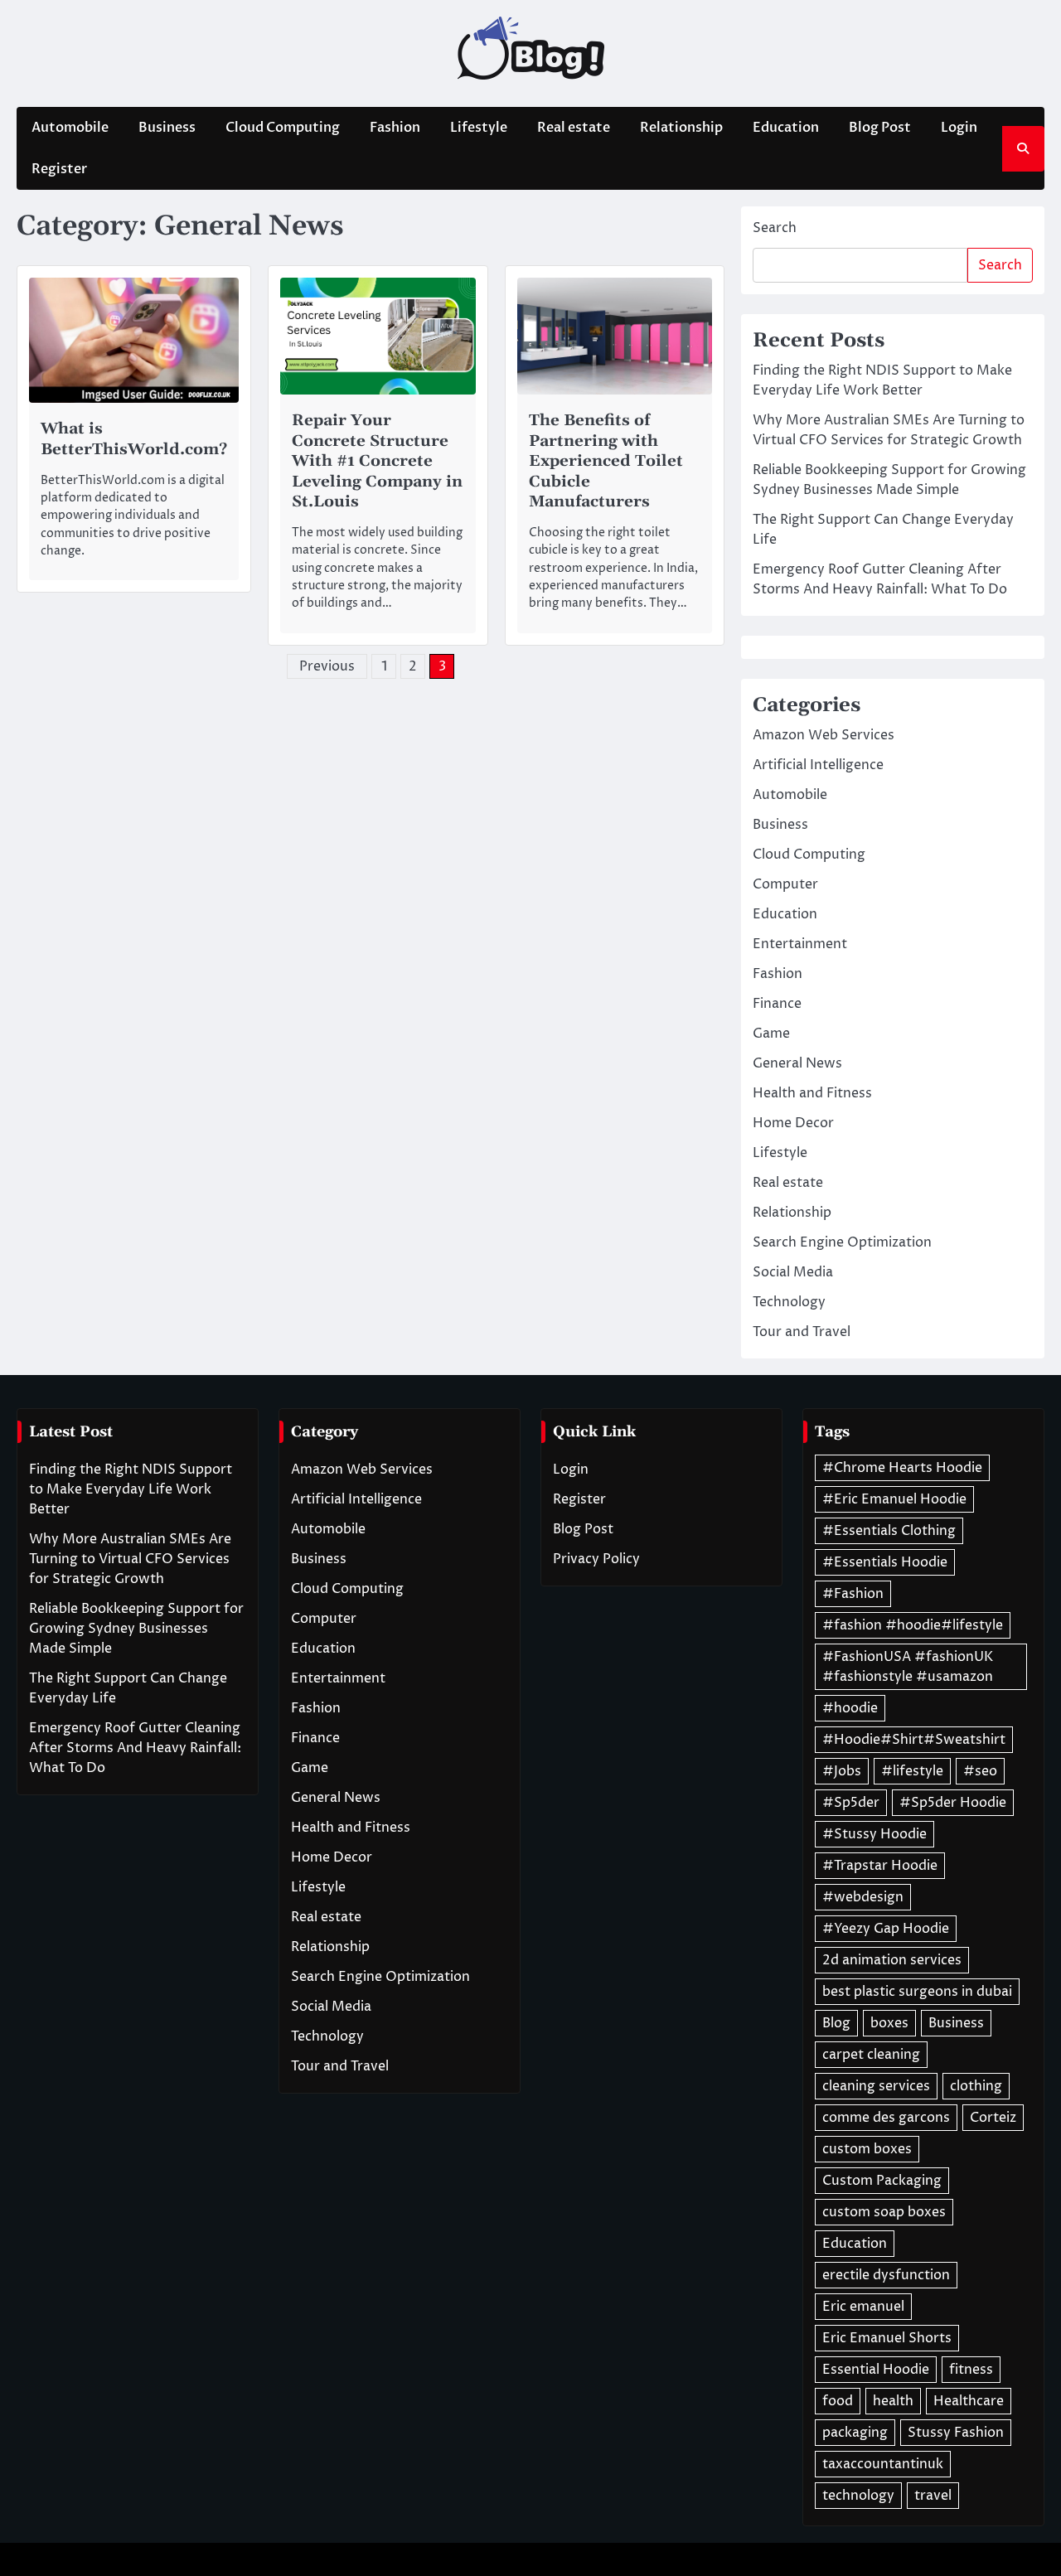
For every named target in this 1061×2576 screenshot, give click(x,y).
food (838, 2401)
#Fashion (853, 1594)
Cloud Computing (283, 128)
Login (959, 128)
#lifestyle (912, 1771)
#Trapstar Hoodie (880, 1866)
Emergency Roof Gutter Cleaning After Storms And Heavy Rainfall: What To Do (135, 1748)
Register (59, 169)
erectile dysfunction (886, 2275)
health (893, 2401)
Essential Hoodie (876, 2370)
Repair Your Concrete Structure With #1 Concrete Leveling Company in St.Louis (377, 461)
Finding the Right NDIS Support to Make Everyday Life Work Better (131, 1489)
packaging (855, 2433)
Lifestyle (479, 128)
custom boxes (867, 2149)
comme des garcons (886, 2118)
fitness (971, 2370)
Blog (836, 2023)
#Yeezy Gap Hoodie (886, 1929)
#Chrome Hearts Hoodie (902, 1468)
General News (797, 1063)
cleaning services (876, 2086)
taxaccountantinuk (883, 2464)
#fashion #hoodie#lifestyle (913, 1625)
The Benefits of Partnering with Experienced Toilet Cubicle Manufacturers (606, 461)
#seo (980, 1771)
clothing (976, 2086)
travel (933, 2496)
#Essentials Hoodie (885, 1562)
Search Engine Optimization (842, 1242)
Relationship (681, 128)
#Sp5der (851, 1803)
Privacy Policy (596, 1559)
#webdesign (863, 1897)
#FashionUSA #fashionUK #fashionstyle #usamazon (908, 1667)
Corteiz (993, 2118)
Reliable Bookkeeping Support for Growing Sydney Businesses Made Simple (136, 1629)
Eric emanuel (863, 2307)
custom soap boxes (884, 2212)
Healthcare (969, 2401)
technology (858, 2496)
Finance (777, 1004)
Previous (327, 666)
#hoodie (850, 1708)
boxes (889, 2023)
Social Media (793, 1272)
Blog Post (880, 128)
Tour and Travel (802, 1332)
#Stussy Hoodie (874, 1834)
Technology (789, 1302)
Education (786, 128)
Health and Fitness (812, 1093)
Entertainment (800, 944)
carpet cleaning (871, 2055)
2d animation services (892, 1960)
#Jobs (842, 1771)
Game (771, 1034)
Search (775, 228)
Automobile (70, 128)
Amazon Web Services (824, 735)
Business (167, 128)
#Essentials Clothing (889, 1531)
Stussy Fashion (956, 2433)
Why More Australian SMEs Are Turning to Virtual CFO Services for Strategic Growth (130, 1559)
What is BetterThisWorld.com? (134, 439)
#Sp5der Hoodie (953, 1803)
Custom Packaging (882, 2181)
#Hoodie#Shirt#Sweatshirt (914, 1740)
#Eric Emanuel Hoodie (894, 1499)
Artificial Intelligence (818, 765)
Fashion (395, 128)
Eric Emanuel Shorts (887, 2338)
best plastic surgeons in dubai (917, 1992)
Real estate (574, 128)
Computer (785, 884)
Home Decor (793, 1123)
